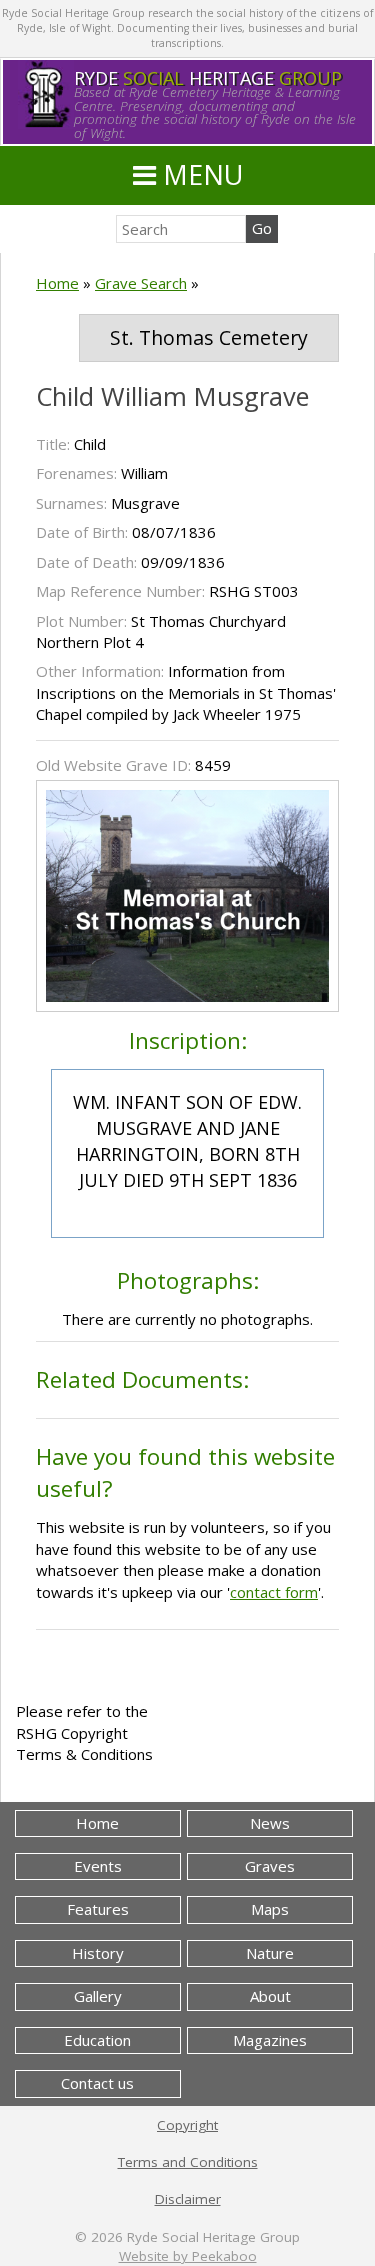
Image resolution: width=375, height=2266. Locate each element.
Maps (270, 1909)
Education (97, 2040)
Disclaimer (188, 2199)
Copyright (187, 2125)
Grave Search (141, 283)
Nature (270, 1953)
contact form (274, 1592)
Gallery (98, 1996)
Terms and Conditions (188, 2162)
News (270, 1823)
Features (98, 1909)
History (98, 1953)
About (270, 1996)
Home (57, 283)
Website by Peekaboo (188, 2256)
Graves (270, 1866)
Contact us (97, 2083)
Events (98, 1866)
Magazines (270, 2040)
